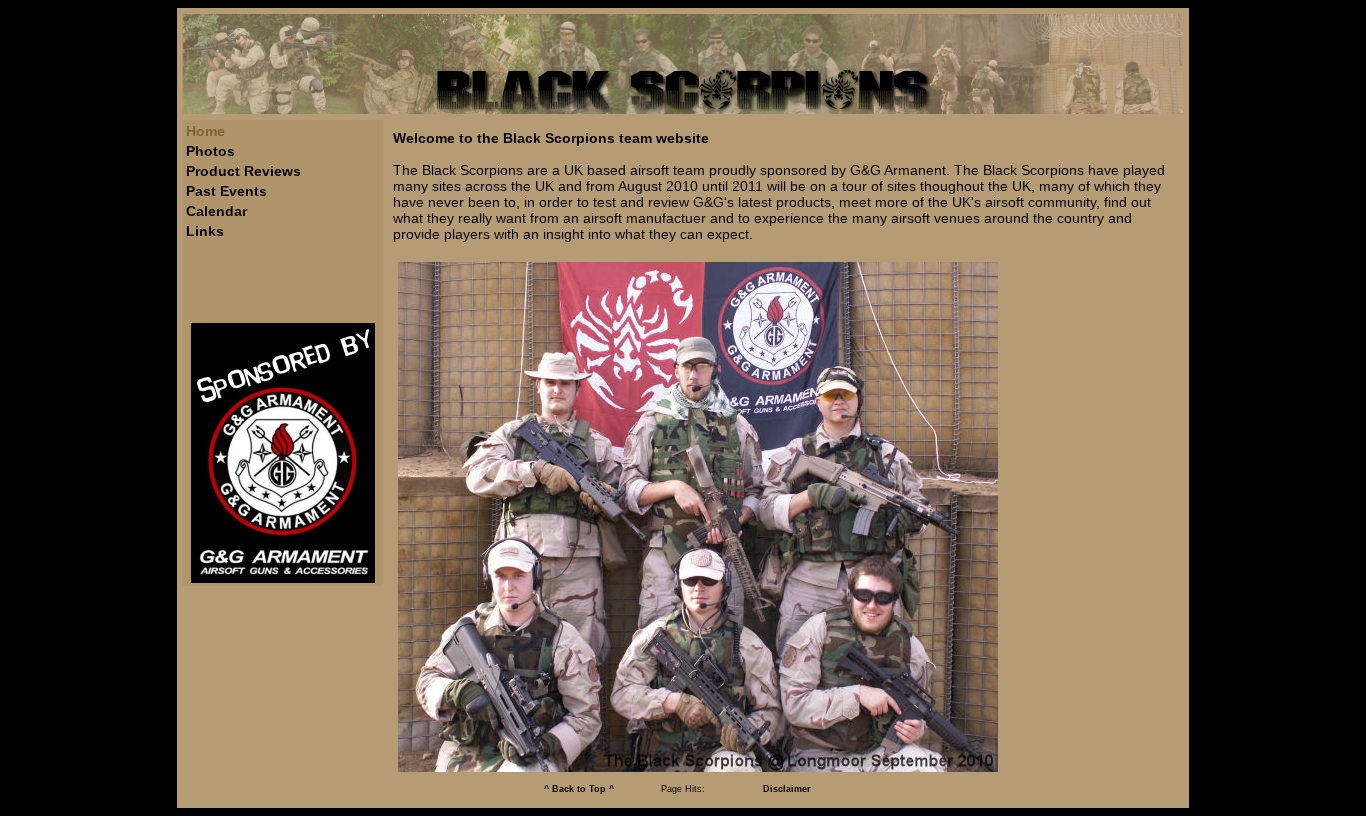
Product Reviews (243, 171)
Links (205, 231)
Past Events (226, 191)
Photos (210, 151)
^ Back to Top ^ (579, 789)
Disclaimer (787, 789)
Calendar (216, 211)
